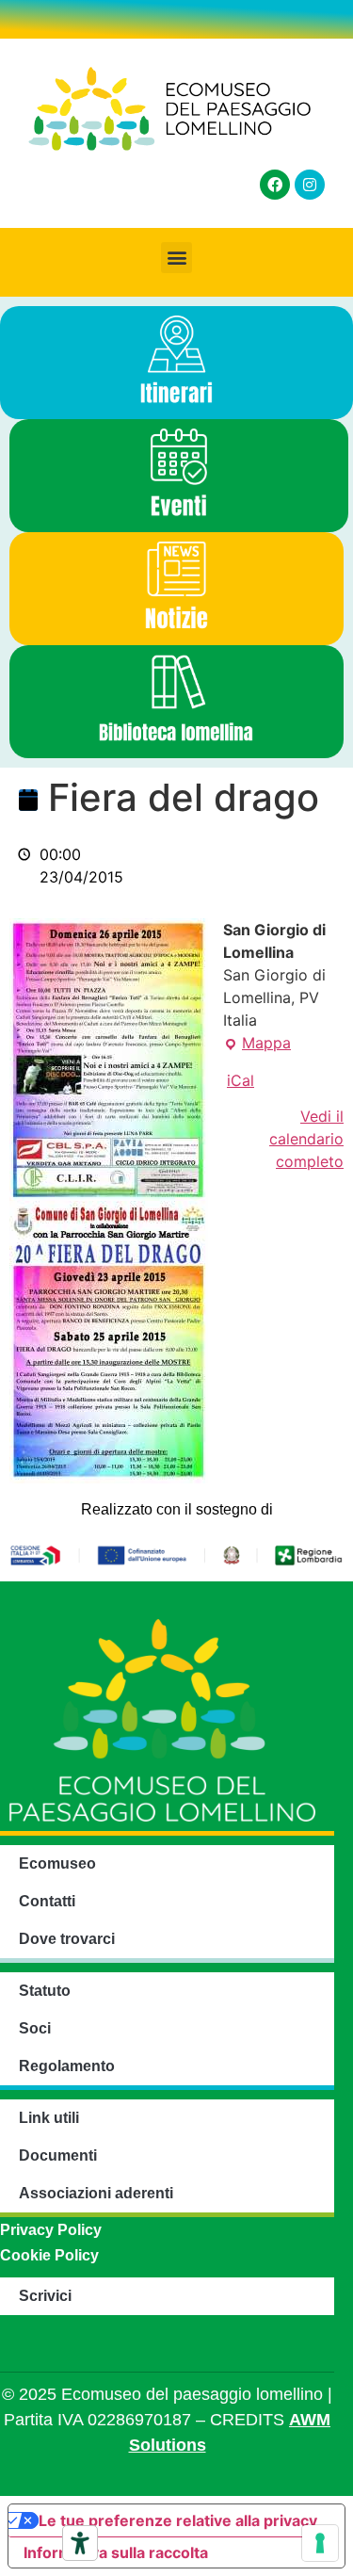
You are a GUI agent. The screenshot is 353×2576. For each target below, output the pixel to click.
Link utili (49, 2118)
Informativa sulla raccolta (116, 2552)
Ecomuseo (57, 1863)
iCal (241, 1080)
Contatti (47, 1901)
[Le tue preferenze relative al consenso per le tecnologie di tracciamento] (320, 2543)
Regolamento (67, 2066)
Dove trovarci (67, 1939)
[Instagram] (310, 185)
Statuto (45, 1991)
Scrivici (45, 2296)
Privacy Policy (51, 2230)
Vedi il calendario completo (306, 1139)
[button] (176, 258)
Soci (35, 2028)
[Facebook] (275, 185)
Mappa (257, 1042)
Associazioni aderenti (96, 2193)
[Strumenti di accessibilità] (80, 2543)
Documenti (58, 2155)
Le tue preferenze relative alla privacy (178, 2520)
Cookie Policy (49, 2255)
